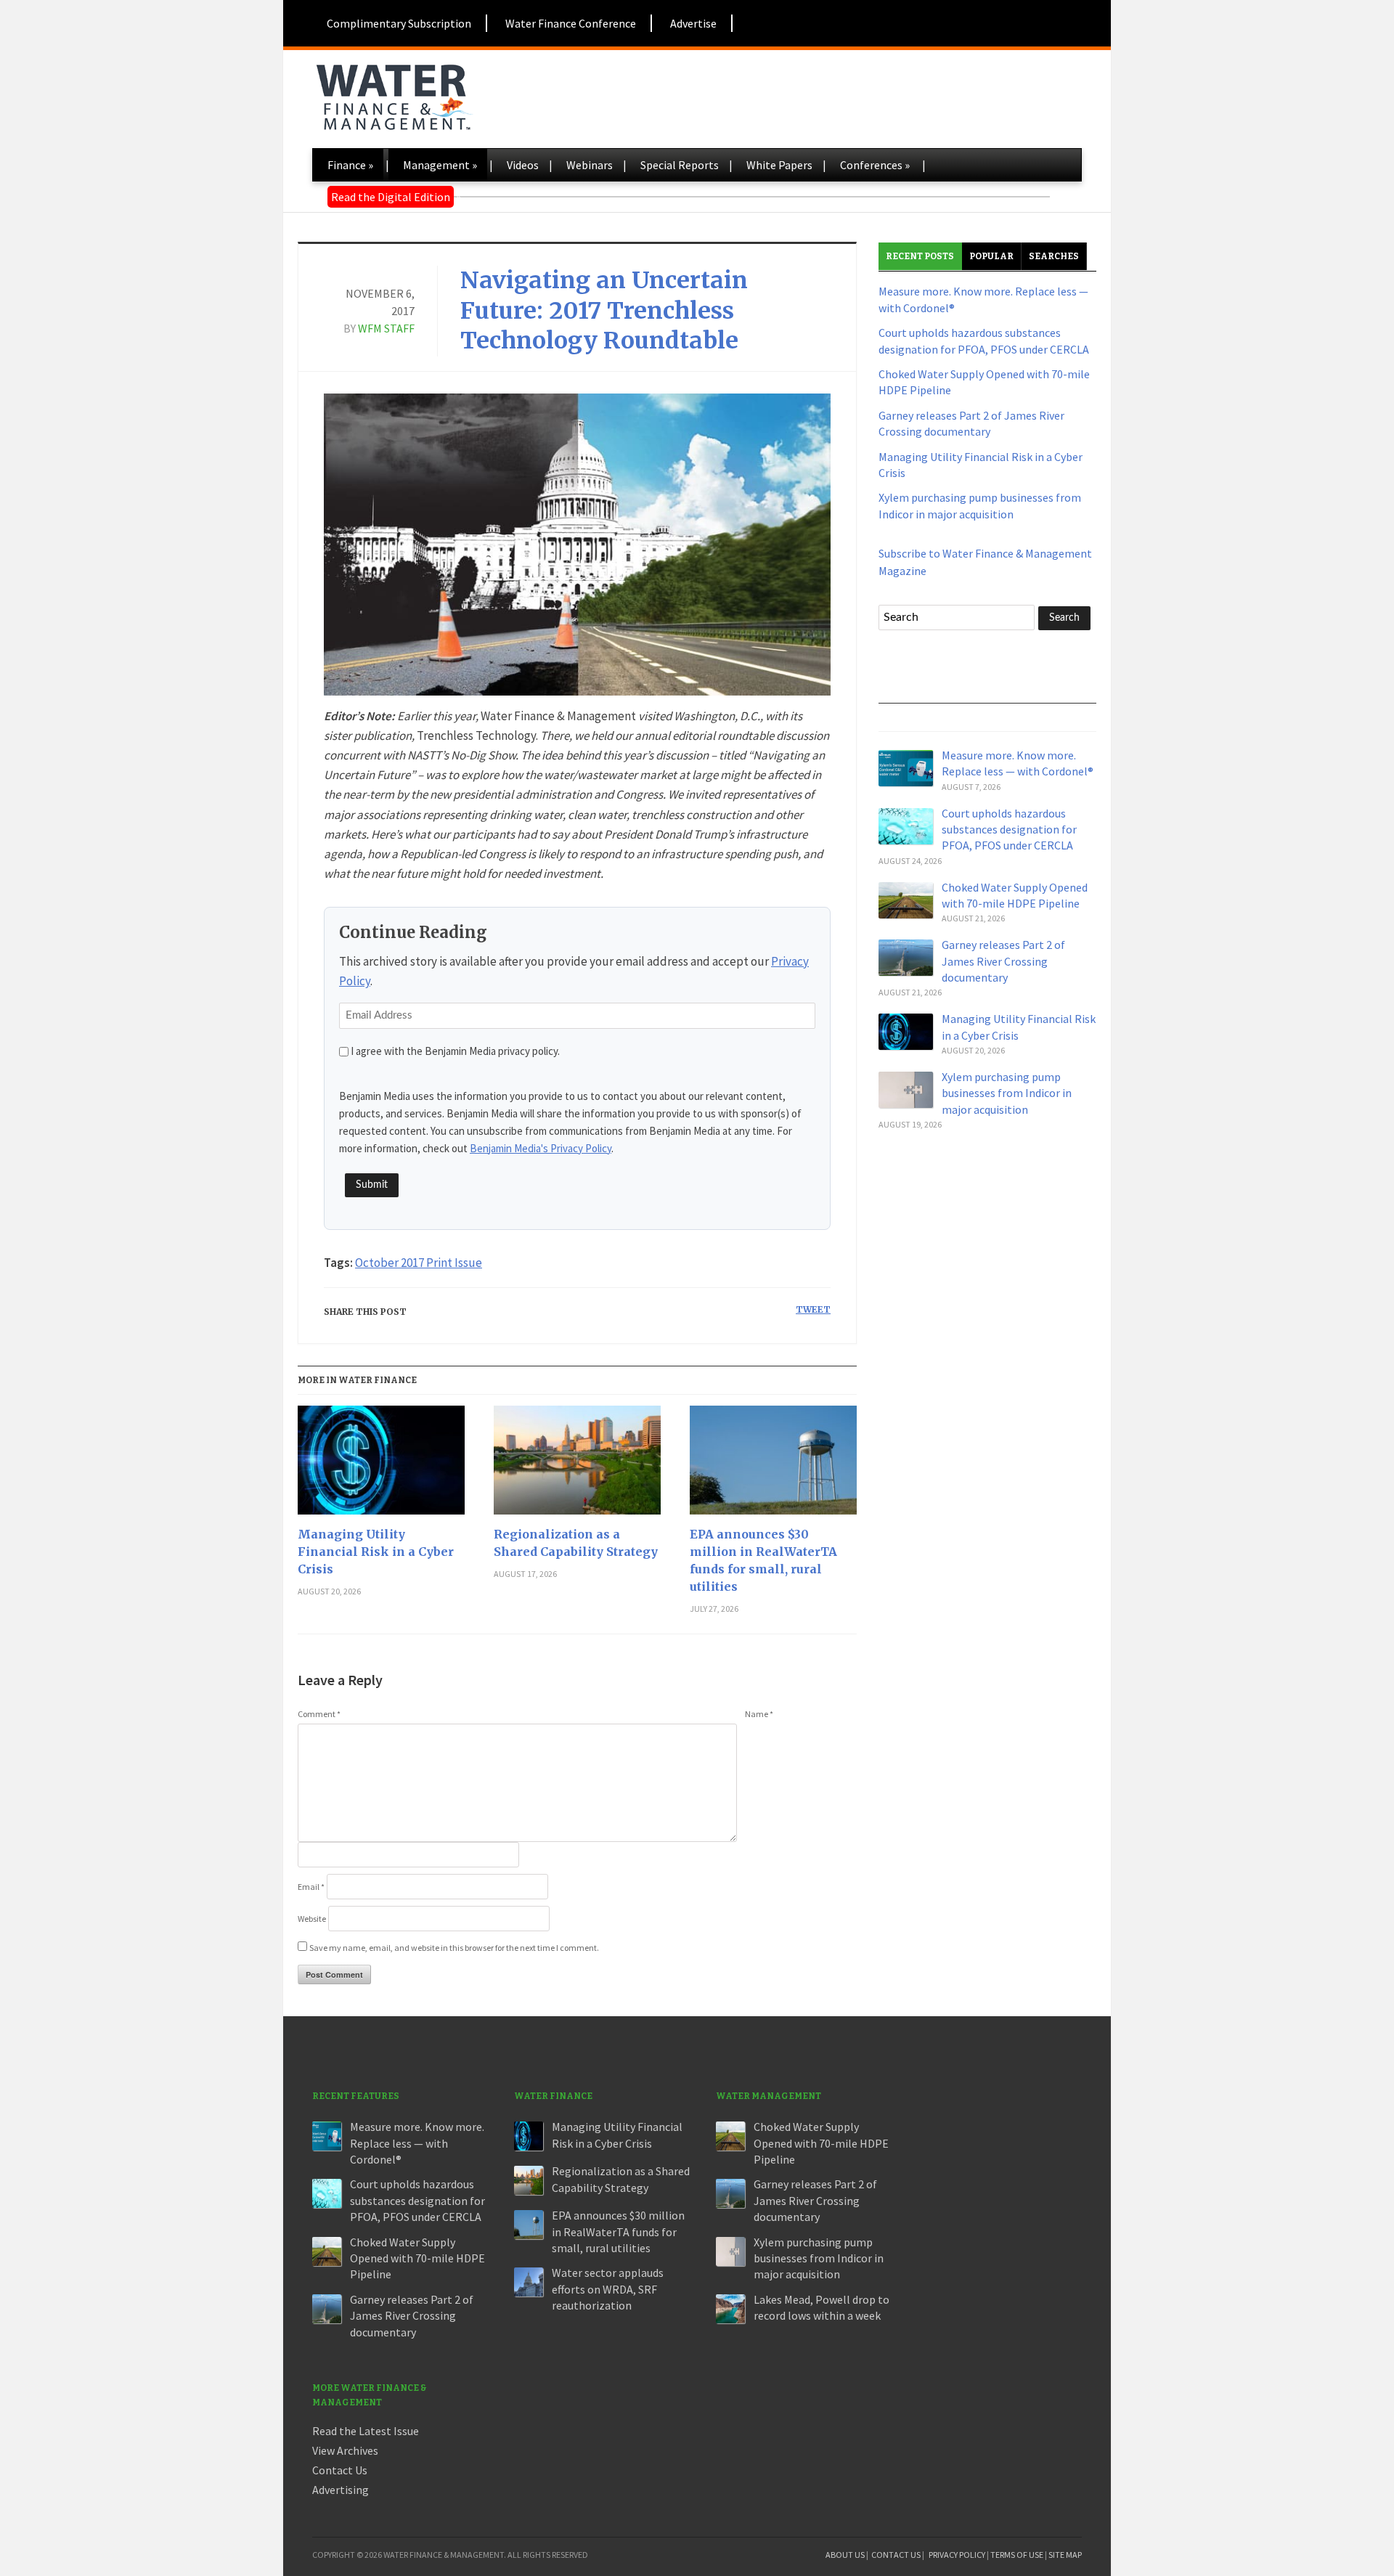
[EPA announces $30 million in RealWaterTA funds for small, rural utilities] (773, 1466)
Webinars (590, 165)
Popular (991, 256)
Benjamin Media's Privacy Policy (541, 1148)
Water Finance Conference (571, 23)
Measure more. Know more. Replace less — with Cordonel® (417, 2143)
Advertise (693, 23)
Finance (350, 165)
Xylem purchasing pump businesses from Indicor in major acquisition (1007, 1093)
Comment (319, 1714)
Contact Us (340, 2470)
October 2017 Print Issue (419, 1263)
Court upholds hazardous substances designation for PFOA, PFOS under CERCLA (1009, 830)
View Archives (345, 2450)
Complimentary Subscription (399, 23)
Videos (523, 165)
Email (311, 1887)
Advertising (341, 2490)
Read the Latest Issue (366, 2431)
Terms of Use (1017, 2555)
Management (440, 165)
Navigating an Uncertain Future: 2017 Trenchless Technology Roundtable (604, 310)
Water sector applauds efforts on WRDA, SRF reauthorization (608, 2289)
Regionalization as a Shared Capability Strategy (576, 1543)
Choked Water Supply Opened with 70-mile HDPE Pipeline (417, 2258)
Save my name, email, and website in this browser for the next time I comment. (454, 1948)
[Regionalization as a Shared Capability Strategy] (577, 1466)
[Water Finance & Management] (394, 94)
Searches (1054, 256)
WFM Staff (386, 328)
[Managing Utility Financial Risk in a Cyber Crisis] (381, 1466)
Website (312, 1919)
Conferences (875, 165)
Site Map (1065, 2555)
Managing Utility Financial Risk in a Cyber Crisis (376, 1552)
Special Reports (680, 165)
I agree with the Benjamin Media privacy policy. (455, 1051)
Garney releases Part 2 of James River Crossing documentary (1003, 961)
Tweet (813, 1309)
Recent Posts (920, 256)
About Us (845, 2555)
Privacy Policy (957, 2555)
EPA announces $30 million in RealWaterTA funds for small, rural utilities (763, 1560)
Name (759, 1714)
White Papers (779, 165)
